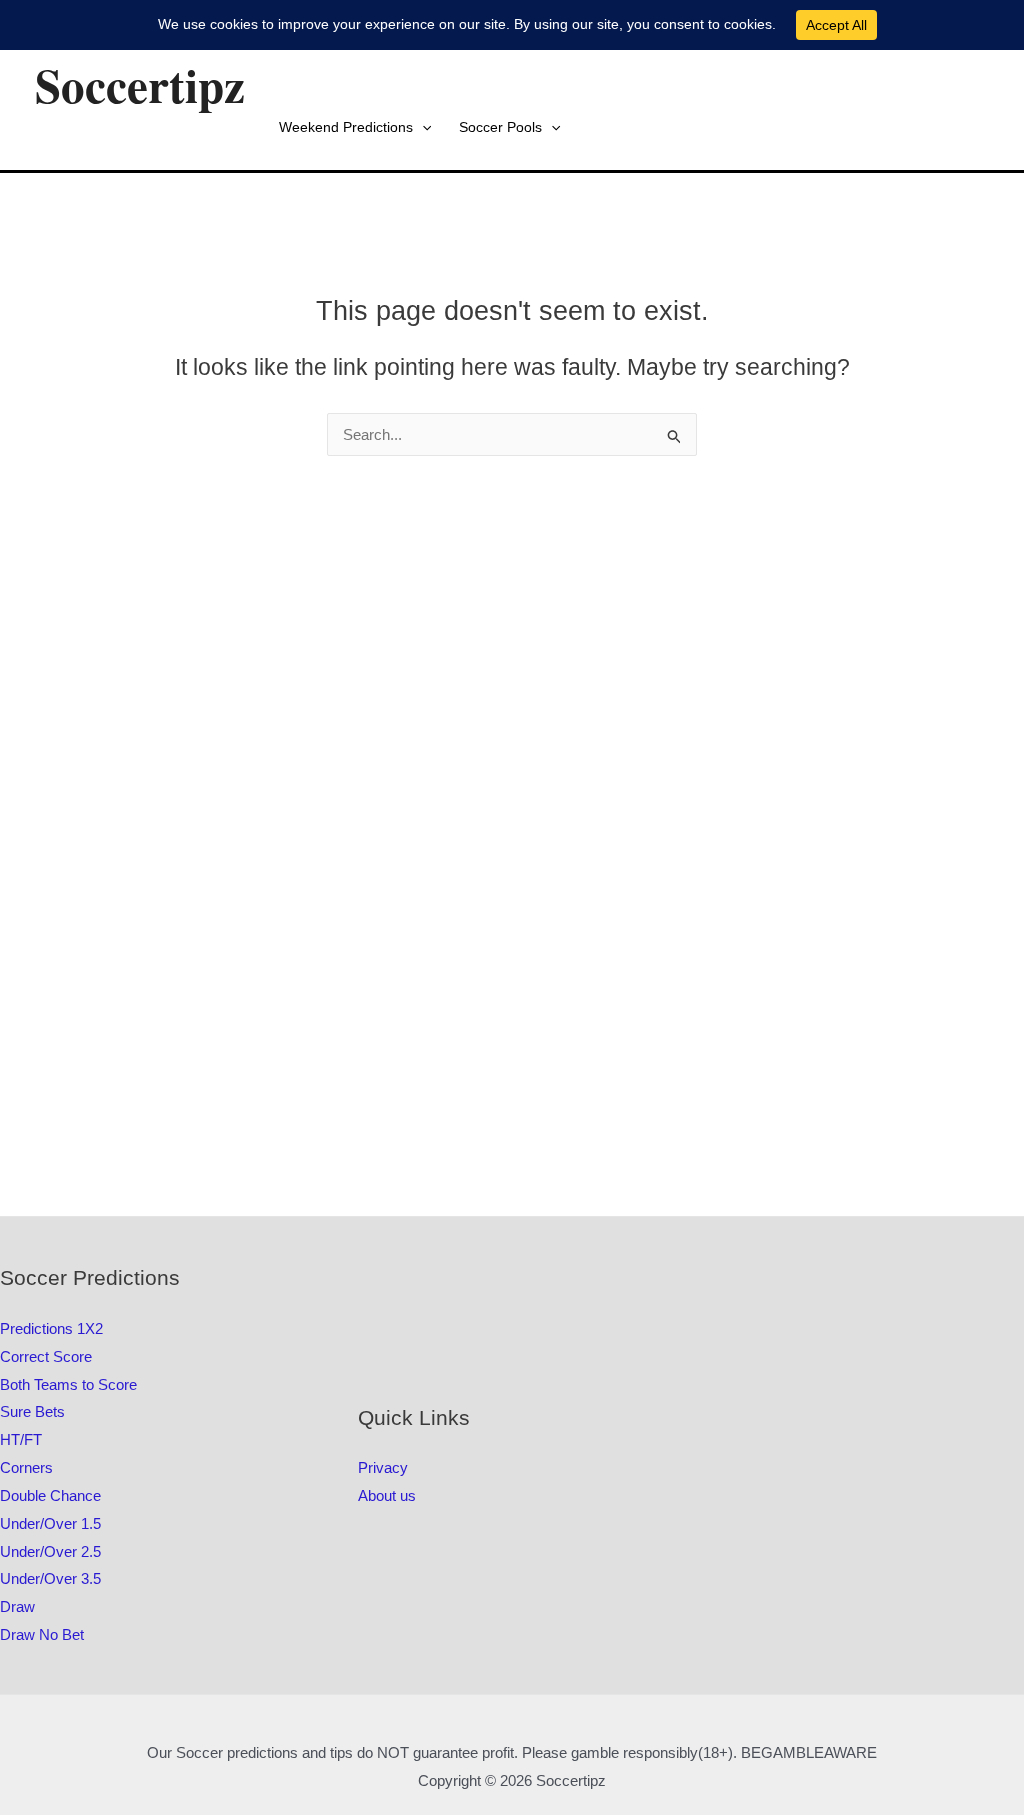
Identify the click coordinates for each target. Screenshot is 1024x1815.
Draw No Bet (42, 1634)
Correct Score (46, 1356)
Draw (17, 1606)
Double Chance (50, 1495)
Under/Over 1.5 (50, 1523)
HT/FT (21, 1439)
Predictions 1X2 (51, 1328)
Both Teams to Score (68, 1384)
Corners (26, 1467)
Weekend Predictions (346, 127)
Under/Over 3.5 (50, 1578)
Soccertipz (140, 84)
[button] (422, 127)
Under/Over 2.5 (50, 1551)
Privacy (383, 1467)
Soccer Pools (500, 127)
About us (387, 1495)
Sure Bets (32, 1411)
